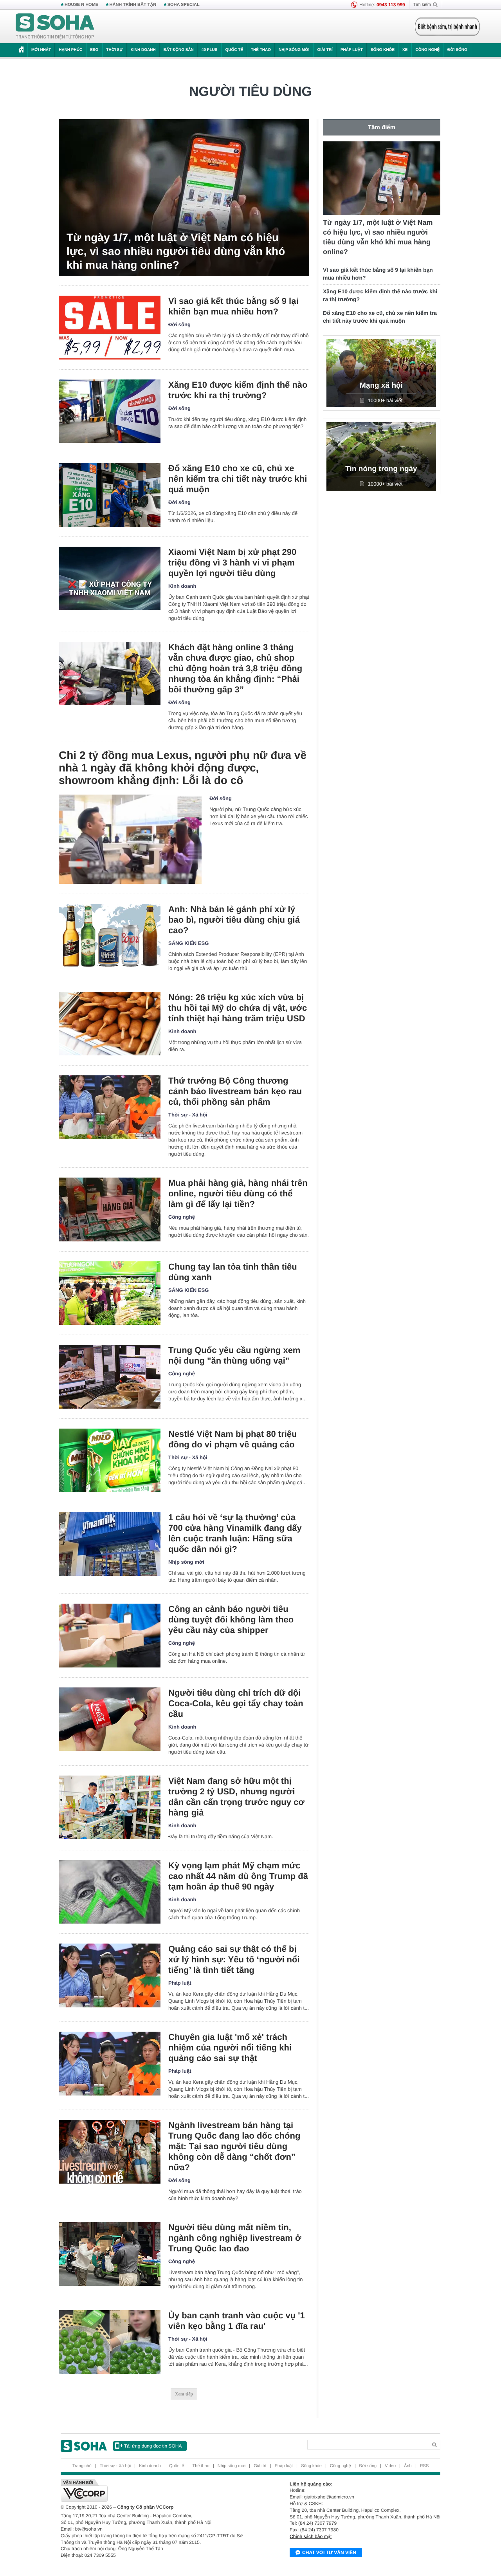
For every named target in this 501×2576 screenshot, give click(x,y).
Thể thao (261, 50)
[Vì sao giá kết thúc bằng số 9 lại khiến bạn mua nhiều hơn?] (110, 328)
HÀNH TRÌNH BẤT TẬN (133, 5)
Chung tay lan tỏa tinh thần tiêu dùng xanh (233, 1272)
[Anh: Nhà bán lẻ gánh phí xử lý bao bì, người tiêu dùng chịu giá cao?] (110, 936)
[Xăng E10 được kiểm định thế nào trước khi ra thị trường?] (110, 411)
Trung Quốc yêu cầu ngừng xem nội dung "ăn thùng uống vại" (234, 1355)
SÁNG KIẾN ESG (188, 943)
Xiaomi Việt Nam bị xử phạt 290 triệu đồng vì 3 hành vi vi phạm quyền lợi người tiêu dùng (232, 563)
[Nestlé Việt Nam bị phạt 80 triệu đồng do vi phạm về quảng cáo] (110, 1461)
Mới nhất (41, 50)
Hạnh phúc (70, 50)
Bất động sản (179, 50)
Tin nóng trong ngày (381, 469)
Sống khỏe (383, 50)
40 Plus (210, 50)
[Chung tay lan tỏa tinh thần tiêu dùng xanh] (110, 1293)
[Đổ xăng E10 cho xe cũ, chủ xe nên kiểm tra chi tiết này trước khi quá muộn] (110, 495)
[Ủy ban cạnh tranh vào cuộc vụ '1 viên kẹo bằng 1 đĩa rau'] (110, 2342)
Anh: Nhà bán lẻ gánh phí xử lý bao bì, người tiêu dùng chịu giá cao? (234, 920)
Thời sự (114, 50)
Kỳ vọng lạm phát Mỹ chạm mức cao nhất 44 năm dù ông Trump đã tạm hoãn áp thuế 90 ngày (238, 1876)
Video (390, 2466)
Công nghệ (427, 50)
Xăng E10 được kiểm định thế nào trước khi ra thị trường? (238, 390)
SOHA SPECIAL (184, 5)
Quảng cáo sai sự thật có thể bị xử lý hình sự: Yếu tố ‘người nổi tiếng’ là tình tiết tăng (234, 1959)
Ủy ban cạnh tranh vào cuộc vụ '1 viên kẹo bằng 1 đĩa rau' (237, 2321)
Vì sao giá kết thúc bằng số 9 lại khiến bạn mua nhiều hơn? (233, 306)
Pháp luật (352, 50)
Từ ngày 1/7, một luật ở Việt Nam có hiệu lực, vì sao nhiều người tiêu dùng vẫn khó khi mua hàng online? (176, 251)
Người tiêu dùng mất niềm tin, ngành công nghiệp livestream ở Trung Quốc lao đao (235, 2238)
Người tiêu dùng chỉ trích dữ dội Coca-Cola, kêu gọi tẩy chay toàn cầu (236, 1703)
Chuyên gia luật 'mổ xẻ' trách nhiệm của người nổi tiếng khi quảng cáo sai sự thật (230, 2048)
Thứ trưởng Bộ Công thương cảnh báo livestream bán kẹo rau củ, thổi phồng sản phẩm (235, 1091)
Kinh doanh (143, 50)
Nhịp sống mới (294, 50)
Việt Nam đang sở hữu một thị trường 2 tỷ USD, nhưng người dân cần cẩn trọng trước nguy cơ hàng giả (236, 1797)
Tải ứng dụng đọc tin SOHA (153, 2446)
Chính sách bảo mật (311, 2536)
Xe (405, 50)
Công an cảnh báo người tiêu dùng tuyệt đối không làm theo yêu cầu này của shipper (231, 1619)
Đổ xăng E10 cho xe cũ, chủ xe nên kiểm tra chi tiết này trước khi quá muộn (238, 479)
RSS (424, 2466)
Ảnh (408, 2466)
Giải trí (325, 50)
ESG (94, 50)
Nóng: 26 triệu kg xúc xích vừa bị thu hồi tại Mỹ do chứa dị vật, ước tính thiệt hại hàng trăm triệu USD (238, 1008)
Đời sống (457, 50)
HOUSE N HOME (81, 5)
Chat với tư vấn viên (329, 2553)
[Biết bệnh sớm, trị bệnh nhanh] (447, 27)
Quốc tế (234, 50)
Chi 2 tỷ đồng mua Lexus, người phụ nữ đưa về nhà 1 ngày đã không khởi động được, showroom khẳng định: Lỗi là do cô (183, 768)
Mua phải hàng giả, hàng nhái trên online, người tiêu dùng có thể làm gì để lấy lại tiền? (238, 1193)
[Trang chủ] (55, 27)
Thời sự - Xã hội (188, 1115)
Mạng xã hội (381, 386)
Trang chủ (82, 2466)
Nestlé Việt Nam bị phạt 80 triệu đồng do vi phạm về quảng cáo (232, 1439)
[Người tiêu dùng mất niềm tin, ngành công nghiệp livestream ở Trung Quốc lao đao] (110, 2254)
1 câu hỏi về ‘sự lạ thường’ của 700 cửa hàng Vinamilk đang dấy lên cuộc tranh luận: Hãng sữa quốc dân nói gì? (235, 1533)
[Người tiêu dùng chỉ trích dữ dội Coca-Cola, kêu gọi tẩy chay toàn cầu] (110, 1719)
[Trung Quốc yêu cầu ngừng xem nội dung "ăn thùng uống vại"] (110, 1377)
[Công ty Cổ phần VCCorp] (156, 2490)
